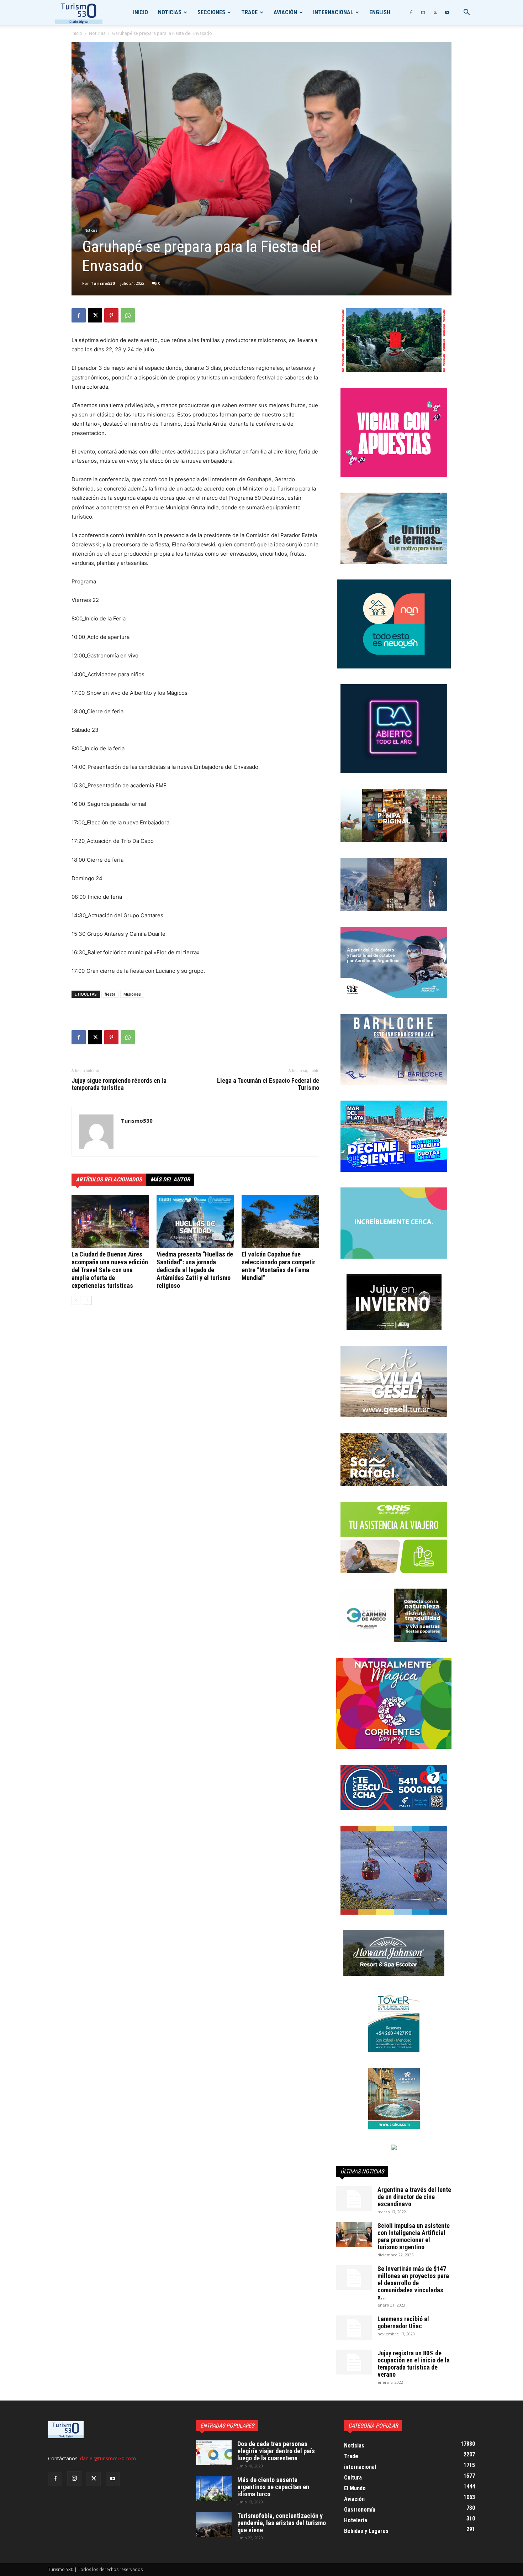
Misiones (132, 994)
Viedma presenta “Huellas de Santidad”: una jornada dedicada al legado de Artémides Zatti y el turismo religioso (195, 1270)
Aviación (285, 12)
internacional (333, 12)
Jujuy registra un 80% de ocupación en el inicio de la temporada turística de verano (414, 2364)
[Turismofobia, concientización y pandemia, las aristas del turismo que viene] (214, 2525)
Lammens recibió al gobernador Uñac (403, 2322)
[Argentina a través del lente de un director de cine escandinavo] (354, 2199)
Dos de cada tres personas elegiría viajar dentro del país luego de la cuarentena (276, 2451)
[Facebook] (411, 12)
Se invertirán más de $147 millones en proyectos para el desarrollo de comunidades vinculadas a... (413, 2283)
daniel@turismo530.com (108, 2458)
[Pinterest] (111, 315)
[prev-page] (76, 1300)
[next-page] (87, 1300)
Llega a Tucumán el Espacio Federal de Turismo (268, 1084)
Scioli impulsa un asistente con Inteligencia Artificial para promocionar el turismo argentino (414, 2236)
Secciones (211, 12)
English (380, 12)
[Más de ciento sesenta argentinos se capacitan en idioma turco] (214, 2489)
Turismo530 (103, 283)
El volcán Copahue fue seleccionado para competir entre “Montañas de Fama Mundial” (278, 1266)
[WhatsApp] (128, 315)
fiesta (110, 994)
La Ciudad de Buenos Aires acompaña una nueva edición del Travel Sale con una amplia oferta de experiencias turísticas (110, 1270)
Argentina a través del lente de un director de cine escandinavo (414, 2197)
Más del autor (170, 1179)
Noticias (170, 12)
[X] (435, 12)
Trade (249, 12)
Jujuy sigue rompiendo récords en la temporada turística (119, 1084)
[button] (466, 13)
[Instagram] (423, 12)
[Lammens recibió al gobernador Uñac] (354, 2328)
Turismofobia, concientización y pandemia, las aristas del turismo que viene (282, 2523)
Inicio (141, 12)
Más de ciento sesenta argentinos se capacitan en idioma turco (273, 2487)
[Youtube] (447, 12)
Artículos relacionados (109, 1179)
